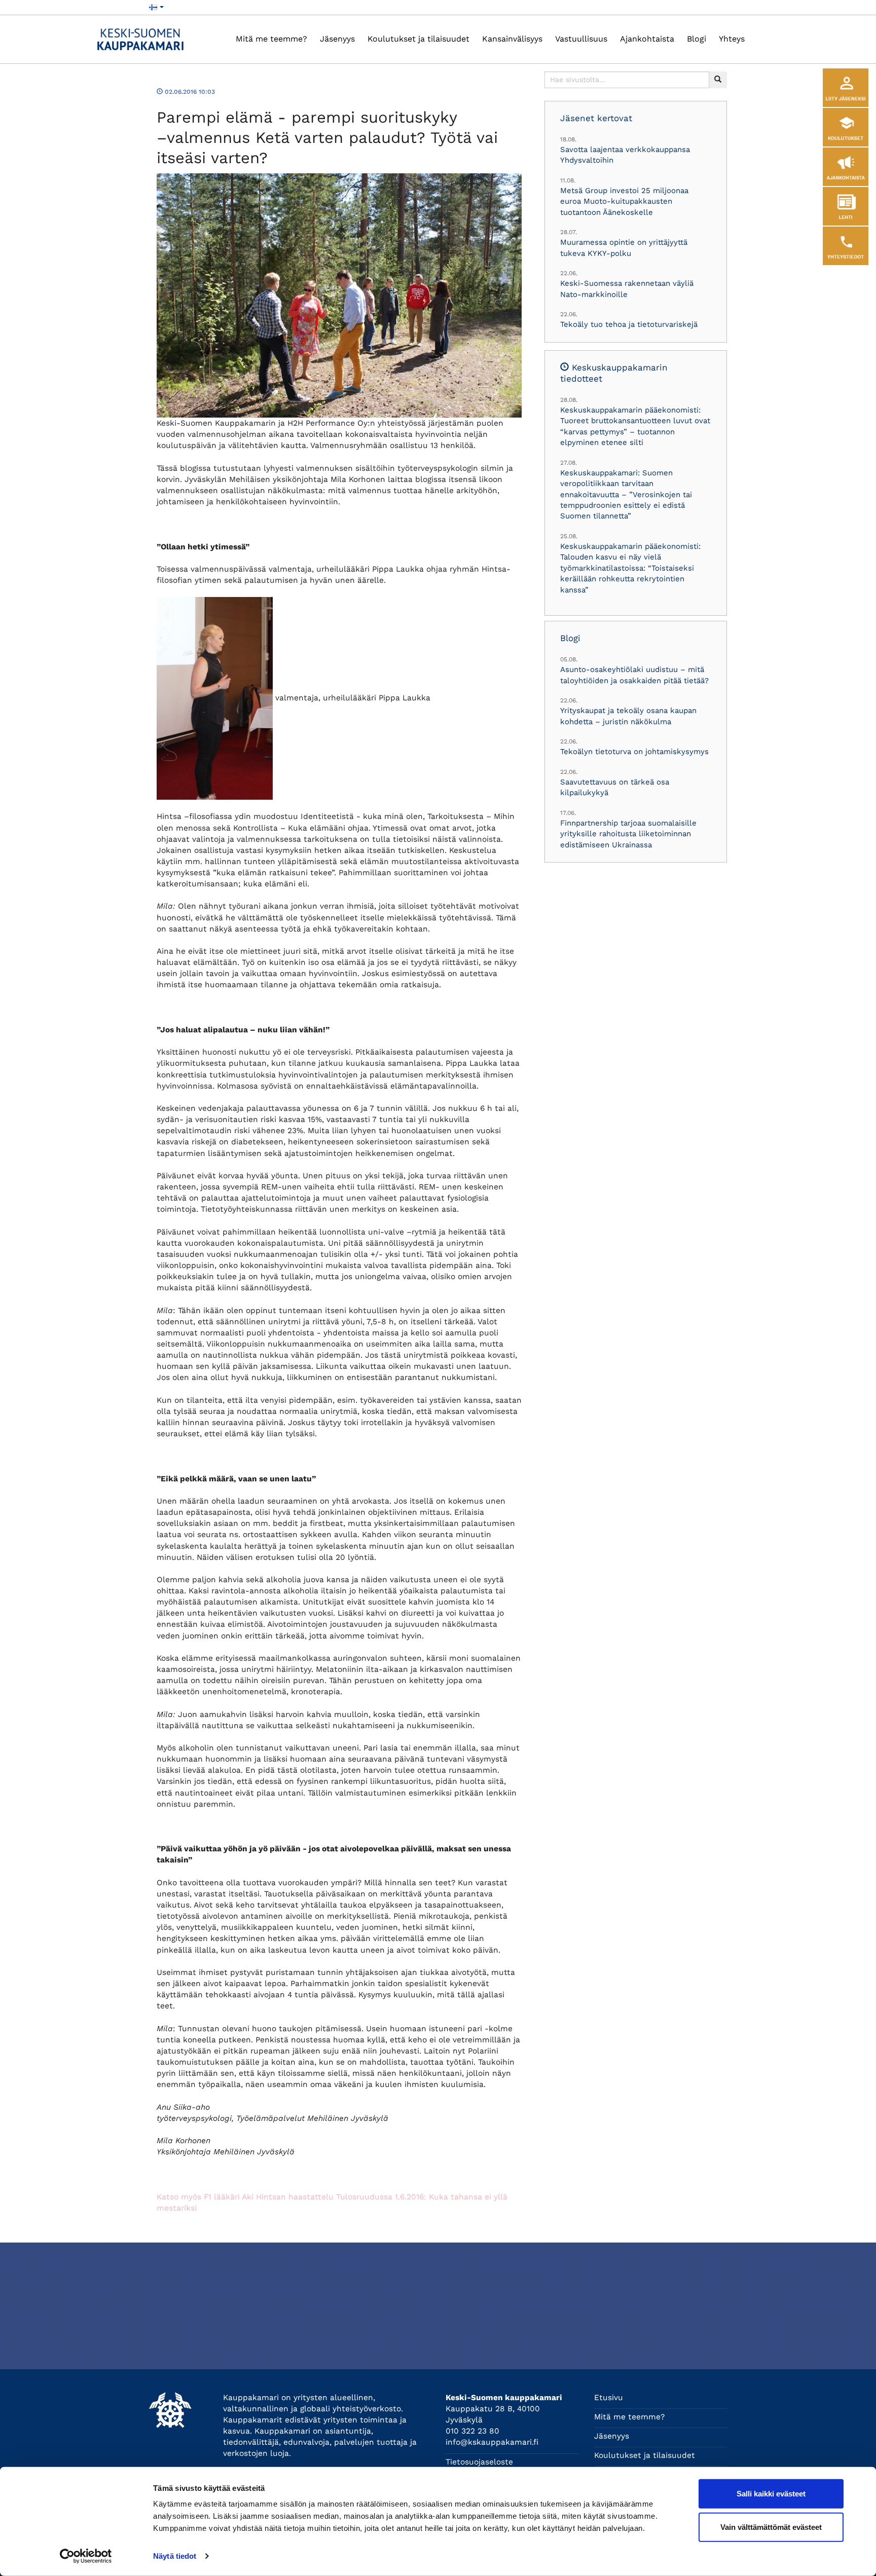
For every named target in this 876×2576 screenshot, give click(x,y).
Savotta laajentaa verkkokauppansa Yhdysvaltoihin (625, 155)
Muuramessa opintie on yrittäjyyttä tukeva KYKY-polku (624, 248)
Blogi (697, 39)
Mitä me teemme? (271, 39)
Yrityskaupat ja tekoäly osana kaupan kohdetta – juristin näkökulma (628, 716)
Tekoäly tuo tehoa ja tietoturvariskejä (629, 324)
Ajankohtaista (647, 39)
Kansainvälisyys (512, 39)
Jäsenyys (337, 39)
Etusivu (609, 2398)
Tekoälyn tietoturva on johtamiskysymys (634, 752)
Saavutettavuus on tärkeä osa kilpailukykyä (615, 787)
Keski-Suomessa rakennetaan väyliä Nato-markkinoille (627, 289)
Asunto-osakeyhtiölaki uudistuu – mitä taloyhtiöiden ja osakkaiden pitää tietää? (634, 675)
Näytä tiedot (175, 2556)
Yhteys (732, 39)
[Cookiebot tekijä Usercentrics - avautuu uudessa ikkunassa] (86, 2556)
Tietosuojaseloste (479, 2462)
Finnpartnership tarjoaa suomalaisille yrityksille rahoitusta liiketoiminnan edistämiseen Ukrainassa (628, 834)
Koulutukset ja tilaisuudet (418, 39)
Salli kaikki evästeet (771, 2494)
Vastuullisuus (581, 39)
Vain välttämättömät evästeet (771, 2527)
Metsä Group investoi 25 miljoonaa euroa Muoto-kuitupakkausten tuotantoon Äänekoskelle (624, 201)
